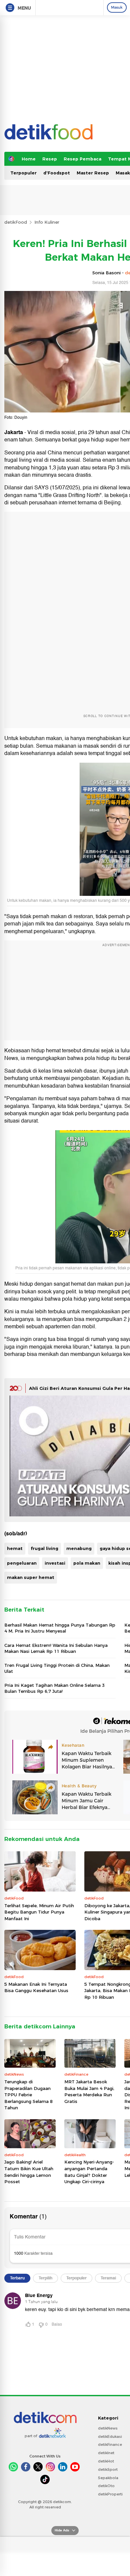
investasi (55, 1563)
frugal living (44, 1548)
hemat (15, 1548)
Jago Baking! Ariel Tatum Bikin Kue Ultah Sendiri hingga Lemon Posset (29, 2172)
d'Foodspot (57, 173)
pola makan (87, 1563)
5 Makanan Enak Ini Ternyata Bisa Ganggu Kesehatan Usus (36, 1987)
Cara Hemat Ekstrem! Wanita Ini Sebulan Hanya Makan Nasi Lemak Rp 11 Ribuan (56, 1648)
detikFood (16, 222)
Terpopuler (23, 173)
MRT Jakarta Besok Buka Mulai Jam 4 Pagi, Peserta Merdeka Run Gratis (89, 2091)
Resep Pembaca (82, 159)
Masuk (117, 7)
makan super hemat (31, 1577)
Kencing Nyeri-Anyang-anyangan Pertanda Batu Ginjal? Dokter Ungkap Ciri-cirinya (89, 2172)
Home (29, 159)
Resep (50, 159)
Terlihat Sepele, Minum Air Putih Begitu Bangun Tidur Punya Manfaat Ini (39, 1912)
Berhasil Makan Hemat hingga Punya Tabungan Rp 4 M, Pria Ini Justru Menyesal (60, 1628)
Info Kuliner (47, 222)
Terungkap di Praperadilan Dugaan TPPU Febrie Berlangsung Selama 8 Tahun (28, 2095)
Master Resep (93, 173)
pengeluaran (22, 1563)
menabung (79, 1548)
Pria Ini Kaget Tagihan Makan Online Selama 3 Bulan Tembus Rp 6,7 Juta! (54, 1688)
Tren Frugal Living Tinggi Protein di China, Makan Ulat (57, 1668)
